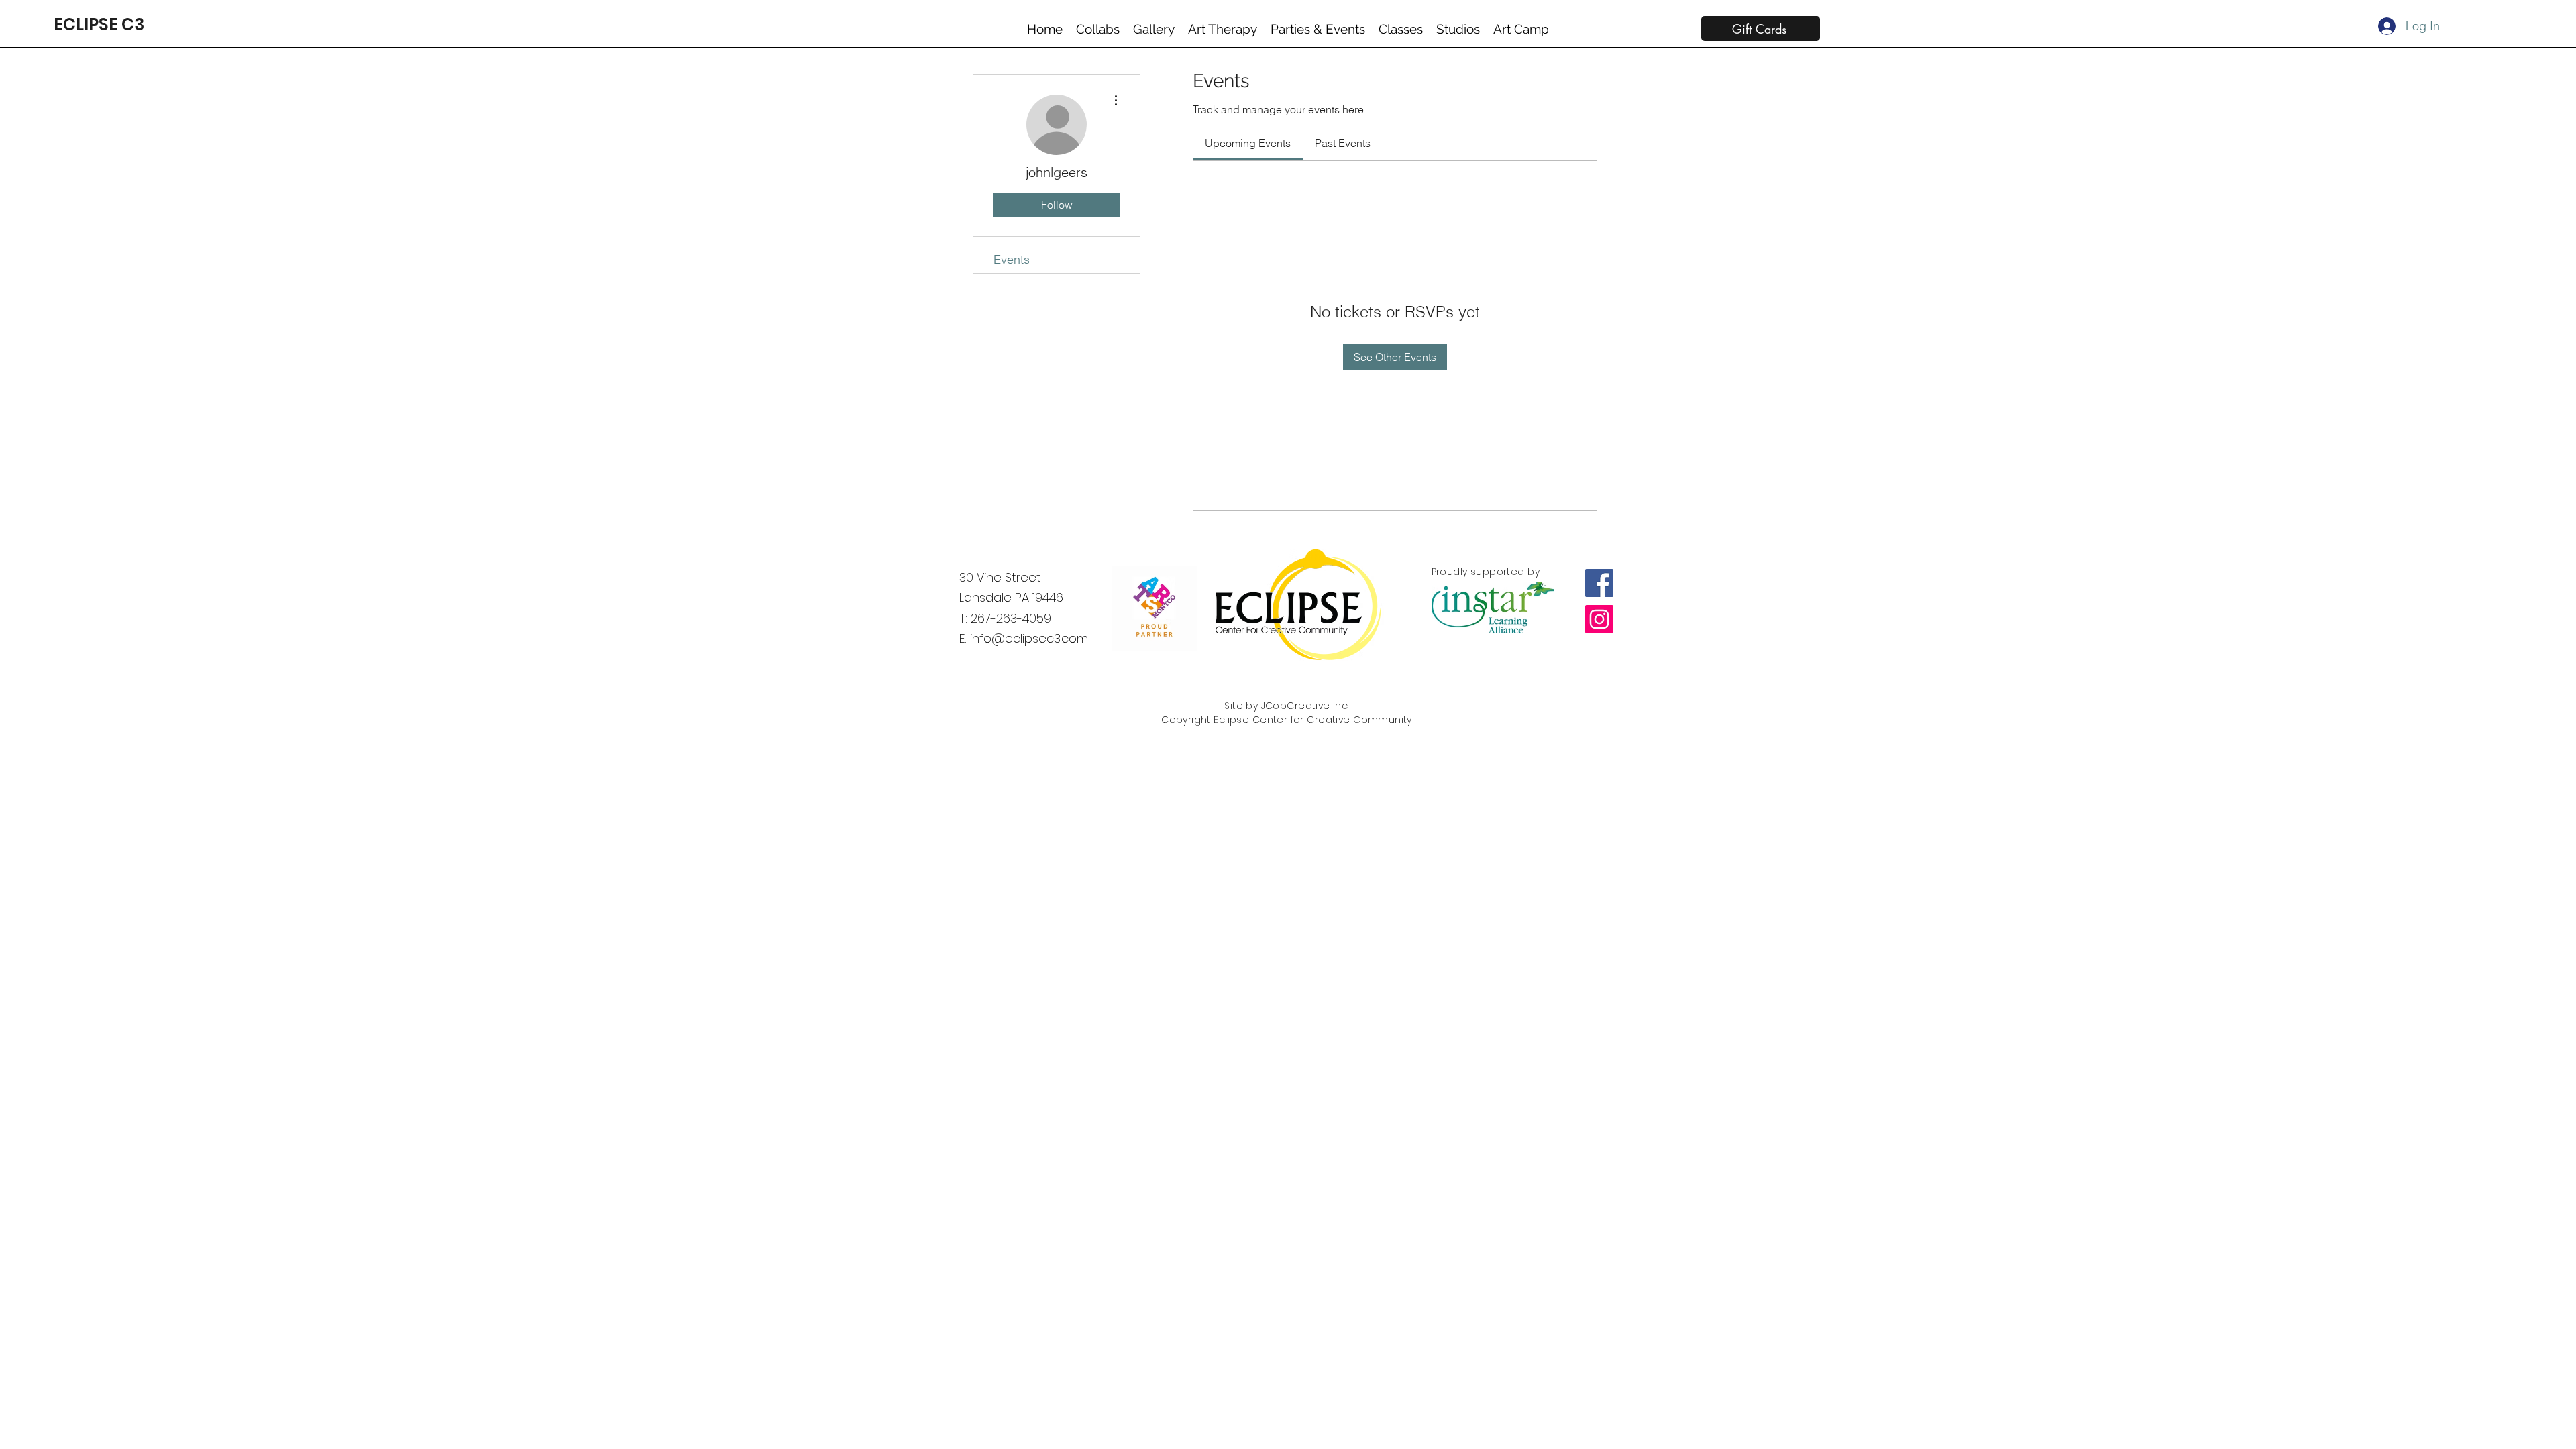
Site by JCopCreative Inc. (1287, 706)
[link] (1248, 143)
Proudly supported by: (1486, 572)
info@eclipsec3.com (1029, 638)
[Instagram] (1599, 619)
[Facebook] (1599, 583)
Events (1012, 259)
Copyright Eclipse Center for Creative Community (1287, 720)
